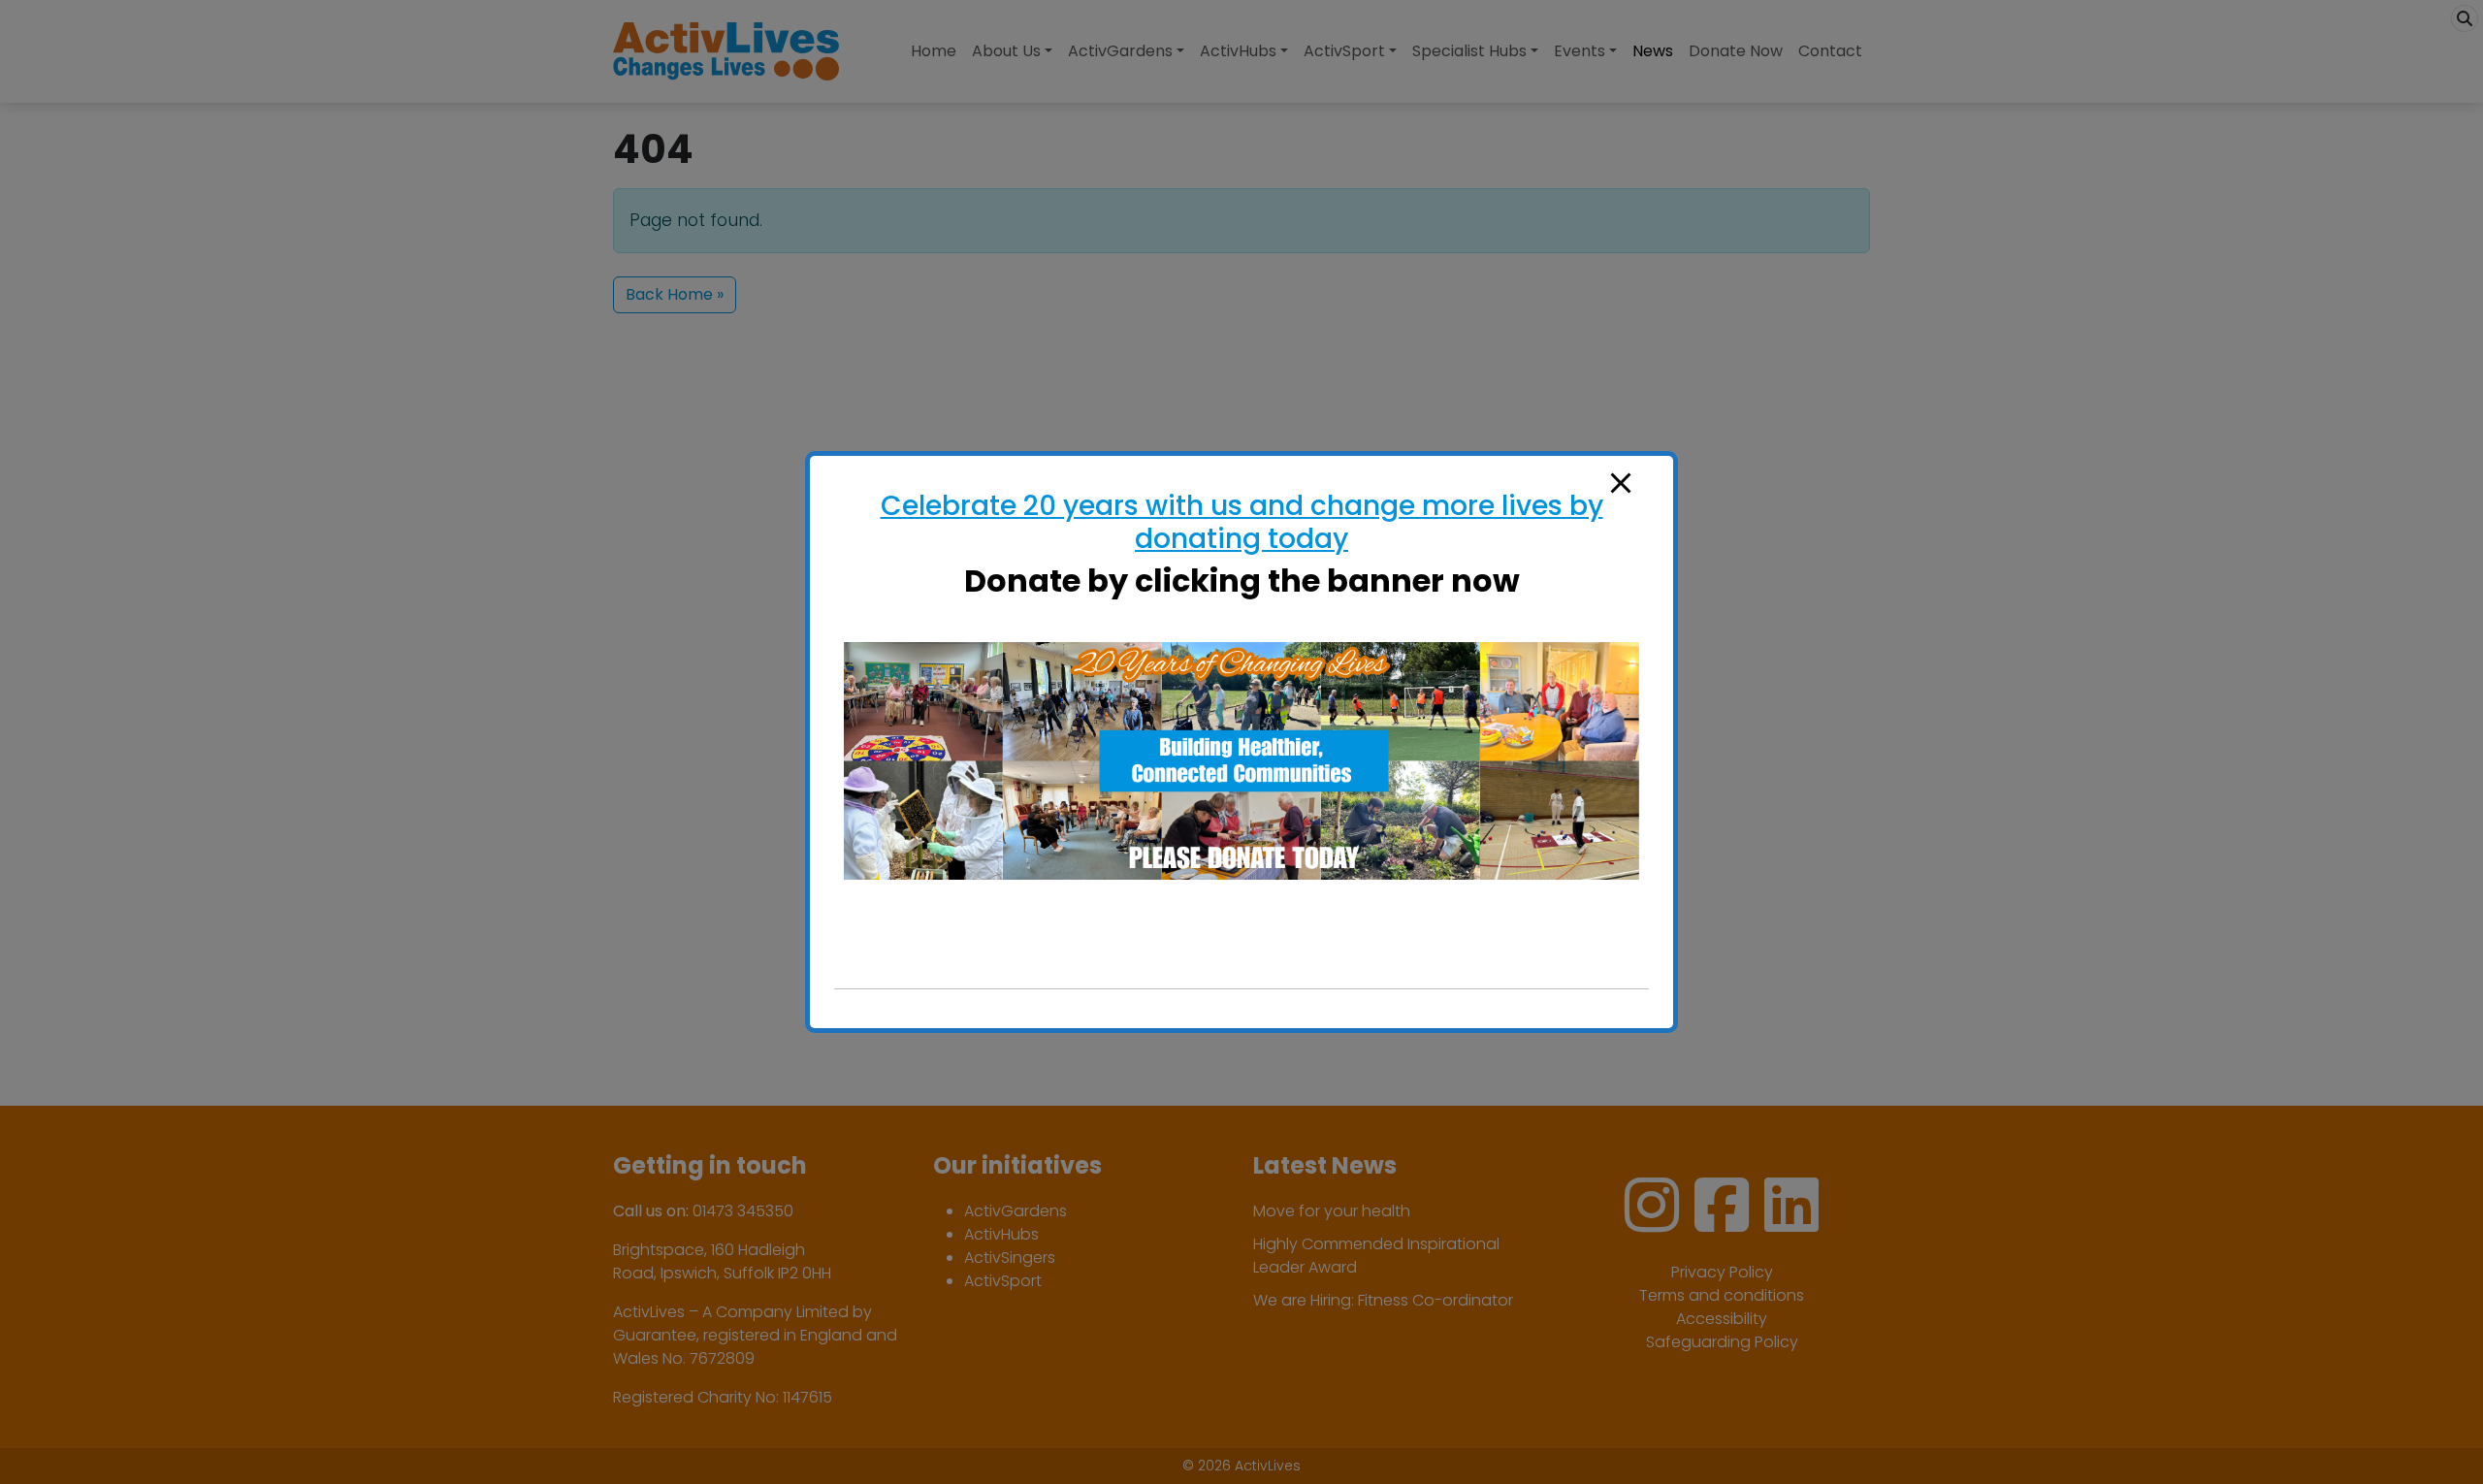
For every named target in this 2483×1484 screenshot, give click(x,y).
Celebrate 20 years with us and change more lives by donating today (1242, 522)
